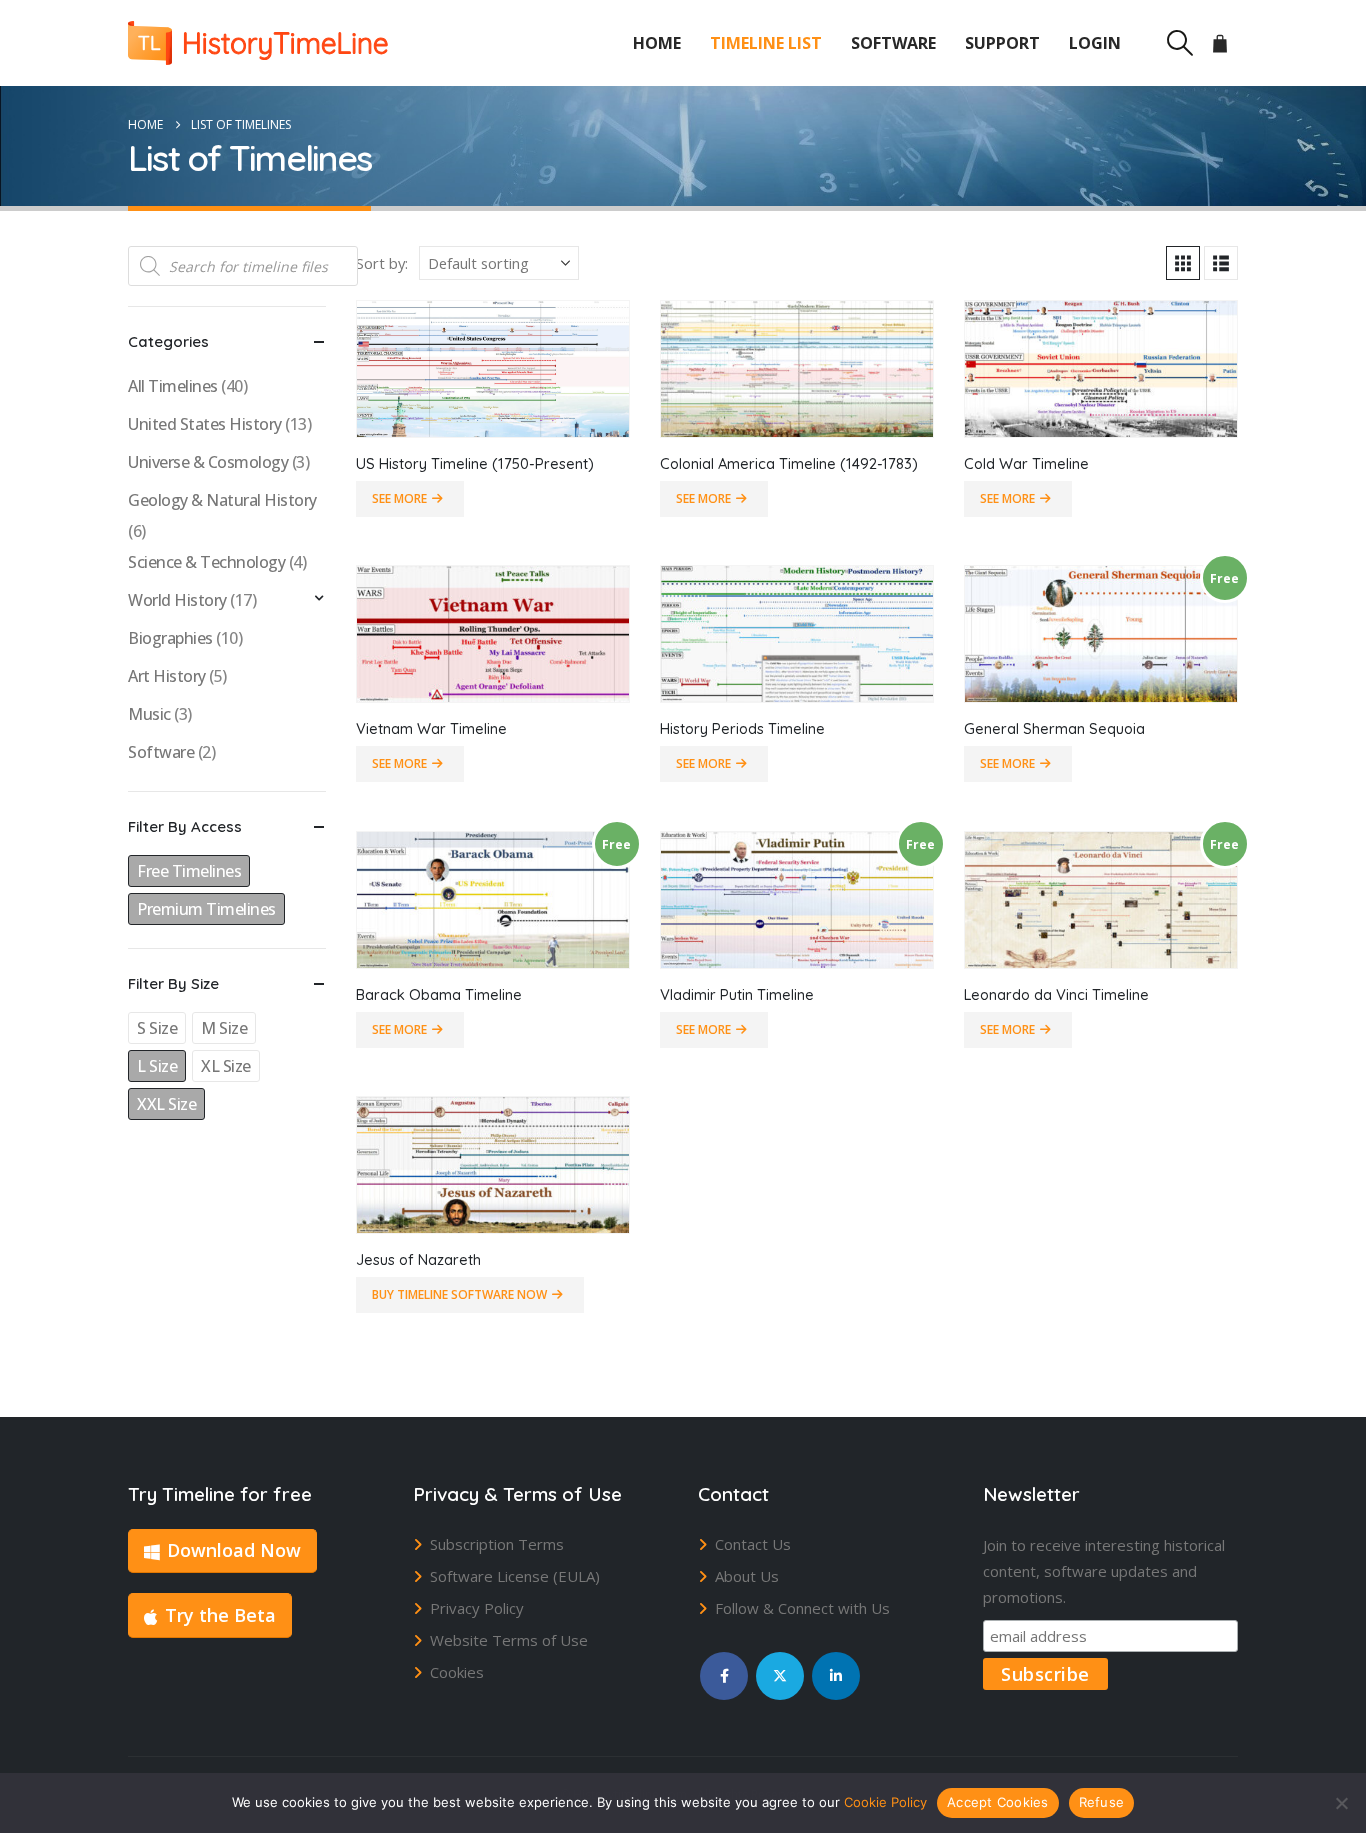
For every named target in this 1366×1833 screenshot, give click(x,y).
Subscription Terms (497, 1544)
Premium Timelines (206, 909)
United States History (205, 424)
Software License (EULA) (515, 1576)
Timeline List (766, 43)
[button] (1179, 43)
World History (177, 600)
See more (399, 498)
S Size (157, 1028)
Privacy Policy (477, 1608)
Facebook (724, 1676)
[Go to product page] (493, 369)
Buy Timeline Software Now (459, 1294)
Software (893, 43)
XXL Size (166, 1104)
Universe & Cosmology (208, 462)
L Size (157, 1066)
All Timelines (173, 386)
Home (657, 43)
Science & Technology (206, 562)
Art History (167, 676)
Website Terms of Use (509, 1640)
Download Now (234, 1550)
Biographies (170, 638)
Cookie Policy (885, 1802)
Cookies (457, 1672)
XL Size (226, 1066)
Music (149, 714)
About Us (747, 1576)
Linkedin (836, 1676)
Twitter (780, 1676)
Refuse (1102, 1802)
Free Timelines (189, 871)
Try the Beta (220, 1615)
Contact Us (753, 1544)
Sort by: (382, 263)
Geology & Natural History (222, 500)
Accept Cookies (998, 1802)
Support (1002, 43)
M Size (224, 1028)
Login (1095, 43)
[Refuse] (1341, 1803)
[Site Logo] (258, 43)
